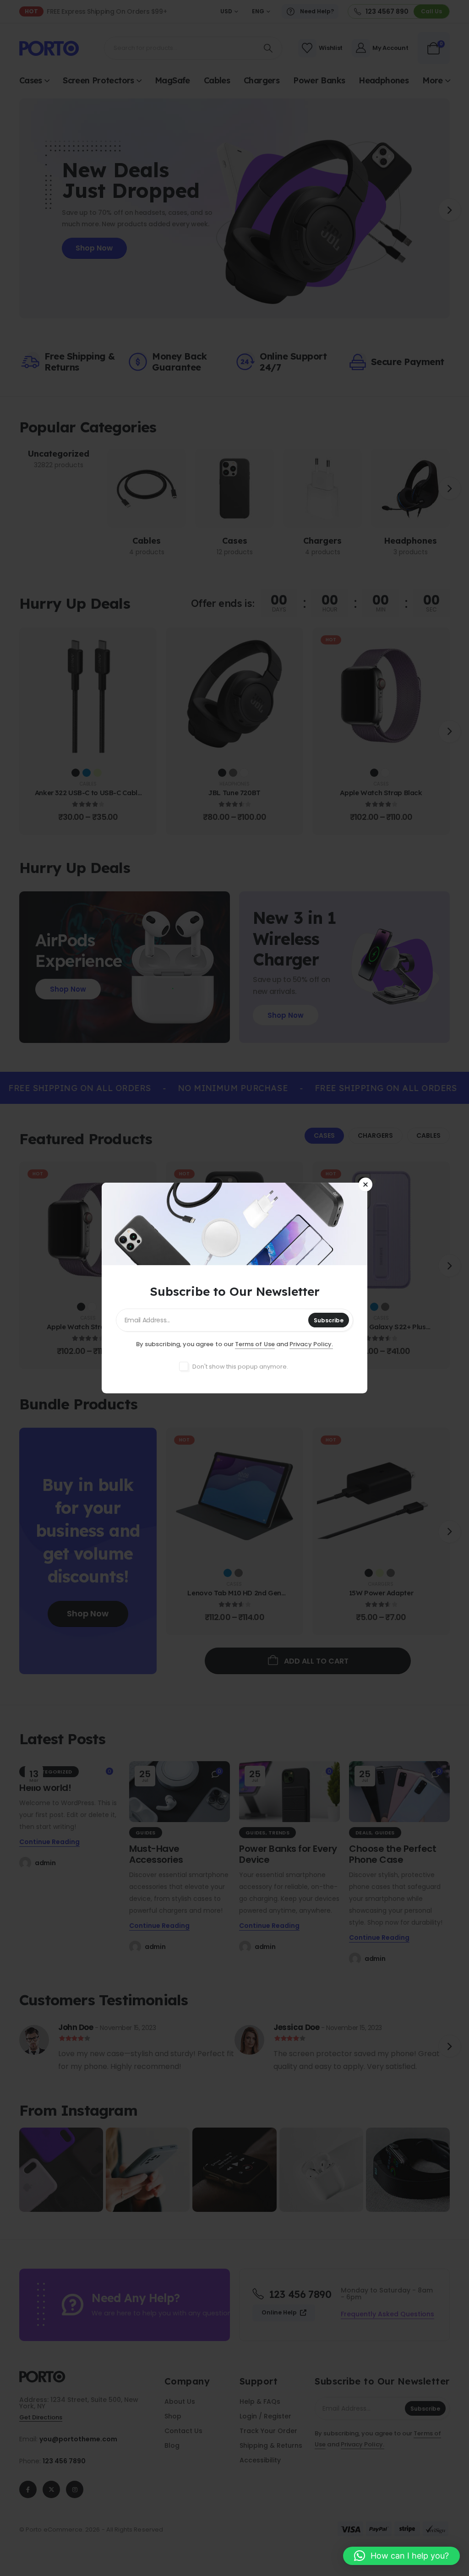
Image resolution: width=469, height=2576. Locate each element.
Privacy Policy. (311, 1344)
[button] (401, 2556)
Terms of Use (255, 1344)
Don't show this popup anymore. (240, 1367)
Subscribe (329, 1320)
